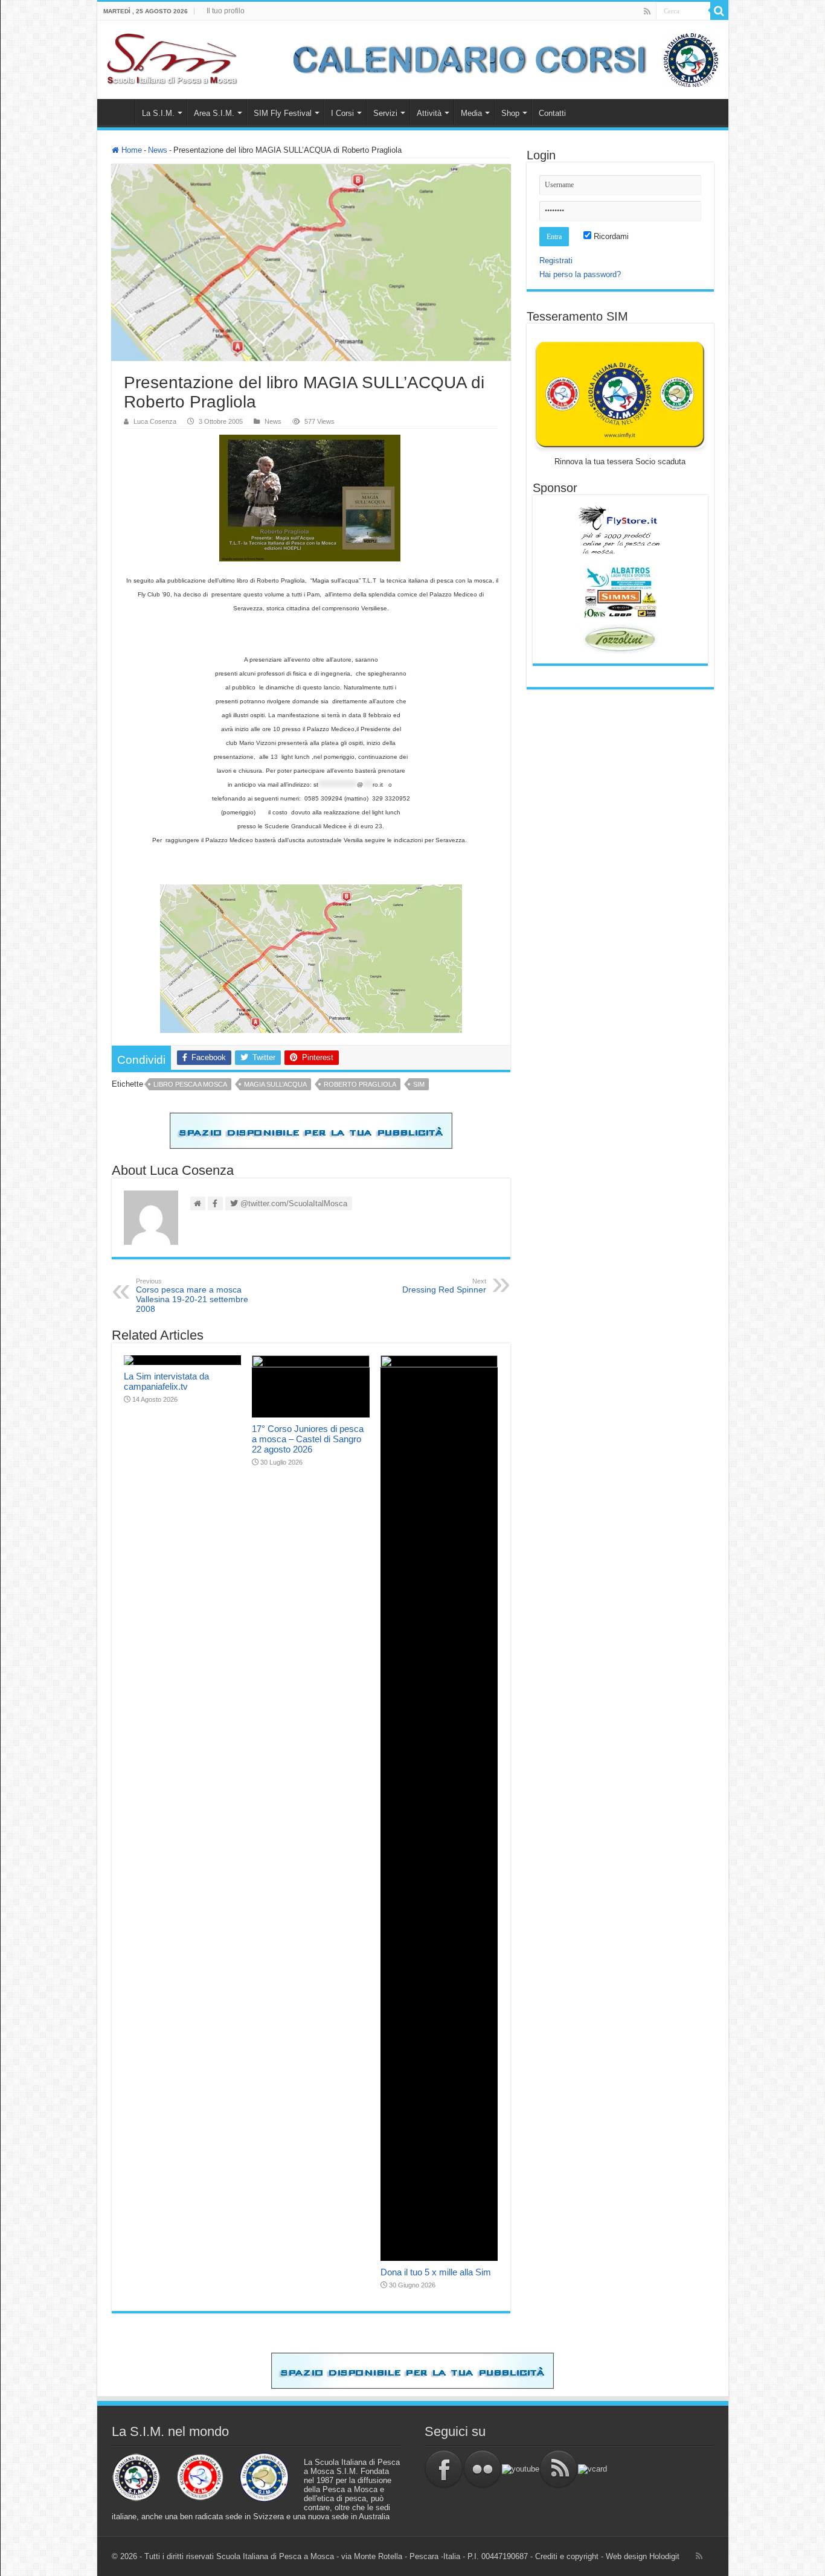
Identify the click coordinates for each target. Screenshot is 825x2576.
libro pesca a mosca (190, 1084)
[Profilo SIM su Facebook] (444, 2468)
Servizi (385, 113)
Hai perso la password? (580, 274)
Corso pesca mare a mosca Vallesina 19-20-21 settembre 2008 (192, 1296)
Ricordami (610, 236)
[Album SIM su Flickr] (483, 2468)
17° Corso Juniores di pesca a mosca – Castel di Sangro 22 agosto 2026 (308, 1439)
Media (471, 113)
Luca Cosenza (155, 421)
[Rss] (647, 11)
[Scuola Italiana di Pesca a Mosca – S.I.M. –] (172, 57)
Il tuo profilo (226, 11)
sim (419, 1084)
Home (119, 112)
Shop (510, 113)
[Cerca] (719, 11)
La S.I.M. (158, 113)
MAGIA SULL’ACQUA (275, 1084)
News (158, 150)
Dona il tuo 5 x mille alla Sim (436, 2272)
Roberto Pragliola (360, 1084)
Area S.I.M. (214, 113)
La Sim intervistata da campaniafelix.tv (166, 1381)
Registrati (556, 260)
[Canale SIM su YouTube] (521, 2468)
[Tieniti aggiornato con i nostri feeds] (559, 2468)
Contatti (552, 113)
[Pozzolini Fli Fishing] (620, 639)
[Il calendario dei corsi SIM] (499, 59)
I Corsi (342, 113)
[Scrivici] (592, 2468)
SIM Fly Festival (283, 113)
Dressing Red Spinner (444, 1286)
